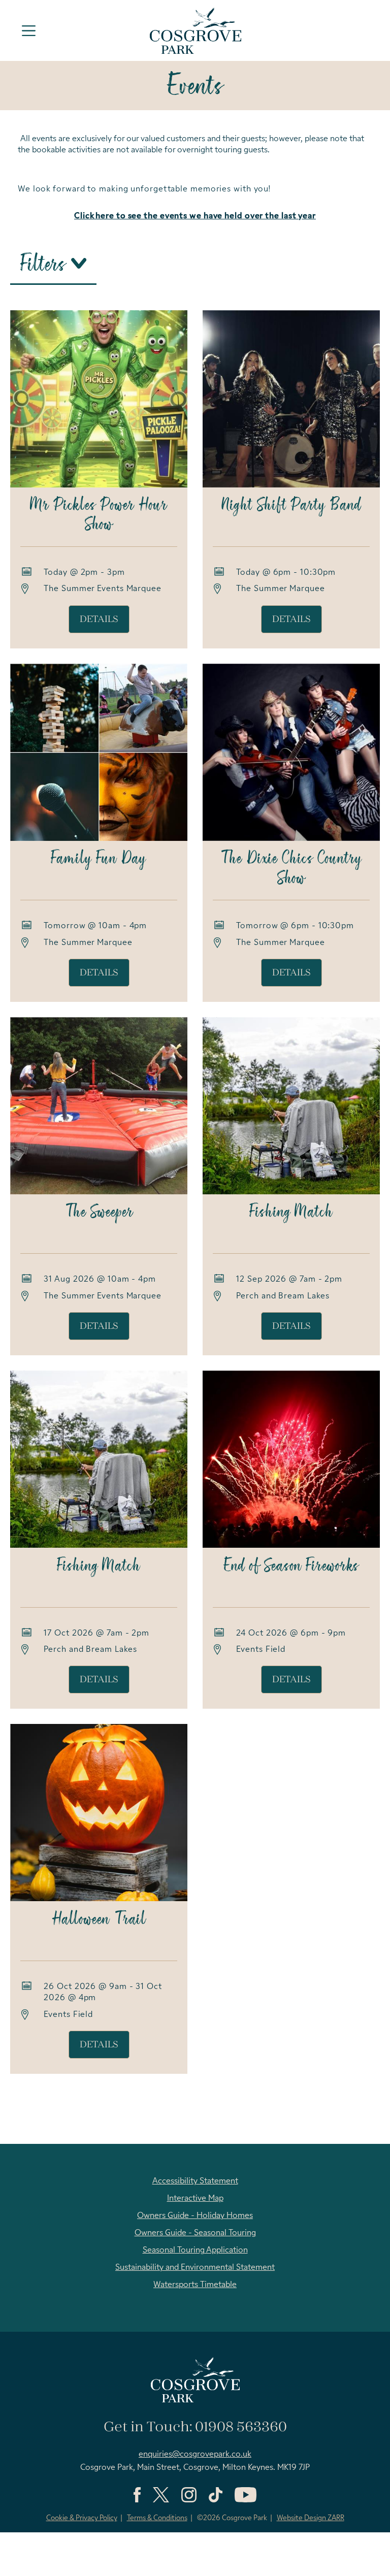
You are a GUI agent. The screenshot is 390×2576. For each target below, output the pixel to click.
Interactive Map (195, 2199)
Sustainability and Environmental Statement (195, 2268)
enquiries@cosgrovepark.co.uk (195, 2455)
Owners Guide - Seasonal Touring (195, 2233)
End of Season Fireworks (291, 1567)
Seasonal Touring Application (195, 2251)
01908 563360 (241, 2427)
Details (99, 619)
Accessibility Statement (195, 2181)
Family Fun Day (99, 859)
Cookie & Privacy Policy (82, 2518)
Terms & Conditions (157, 2518)
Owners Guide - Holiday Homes (195, 2216)
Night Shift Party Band (291, 506)
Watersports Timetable (195, 2285)
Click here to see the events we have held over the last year (195, 216)
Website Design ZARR (311, 2518)
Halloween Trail (99, 1920)
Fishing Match (291, 1213)
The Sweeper (99, 1213)
